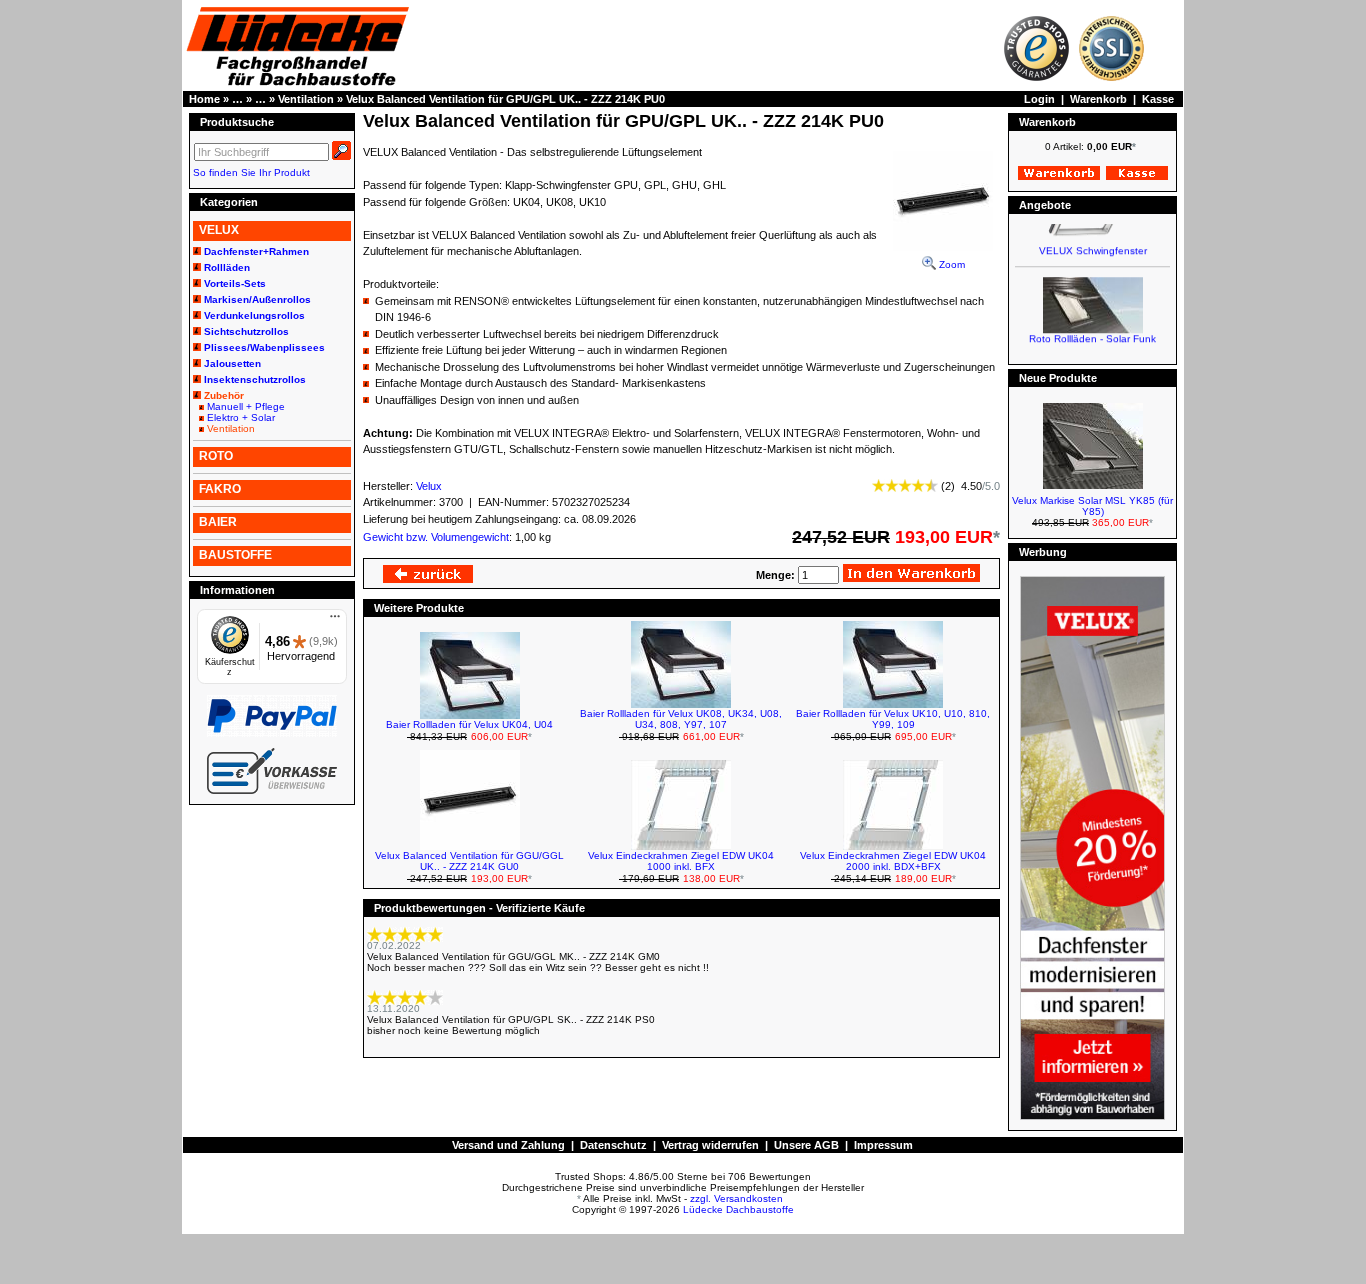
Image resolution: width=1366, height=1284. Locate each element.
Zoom (950, 264)
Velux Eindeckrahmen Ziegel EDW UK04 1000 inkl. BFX (681, 861)
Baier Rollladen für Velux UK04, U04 (469, 724)
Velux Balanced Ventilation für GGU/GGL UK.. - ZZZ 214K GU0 (469, 861)
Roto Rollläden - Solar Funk (1092, 330)
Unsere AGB (806, 1145)
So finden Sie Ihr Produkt (251, 172)
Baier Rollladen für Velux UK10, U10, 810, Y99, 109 (893, 719)
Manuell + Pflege (246, 406)
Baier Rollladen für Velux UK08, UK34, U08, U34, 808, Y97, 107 (681, 719)
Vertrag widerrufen (710, 1145)
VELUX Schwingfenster (1093, 242)
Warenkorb (1098, 99)
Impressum (883, 1145)
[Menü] (335, 621)
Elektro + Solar (241, 417)
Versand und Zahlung (508, 1145)
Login (1039, 99)
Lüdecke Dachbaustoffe (738, 1209)
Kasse (1158, 99)
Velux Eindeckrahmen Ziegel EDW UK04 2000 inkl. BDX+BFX (893, 861)
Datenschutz (613, 1145)
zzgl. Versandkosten (736, 1198)
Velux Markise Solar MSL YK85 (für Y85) (1092, 506)
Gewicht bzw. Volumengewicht (436, 537)
